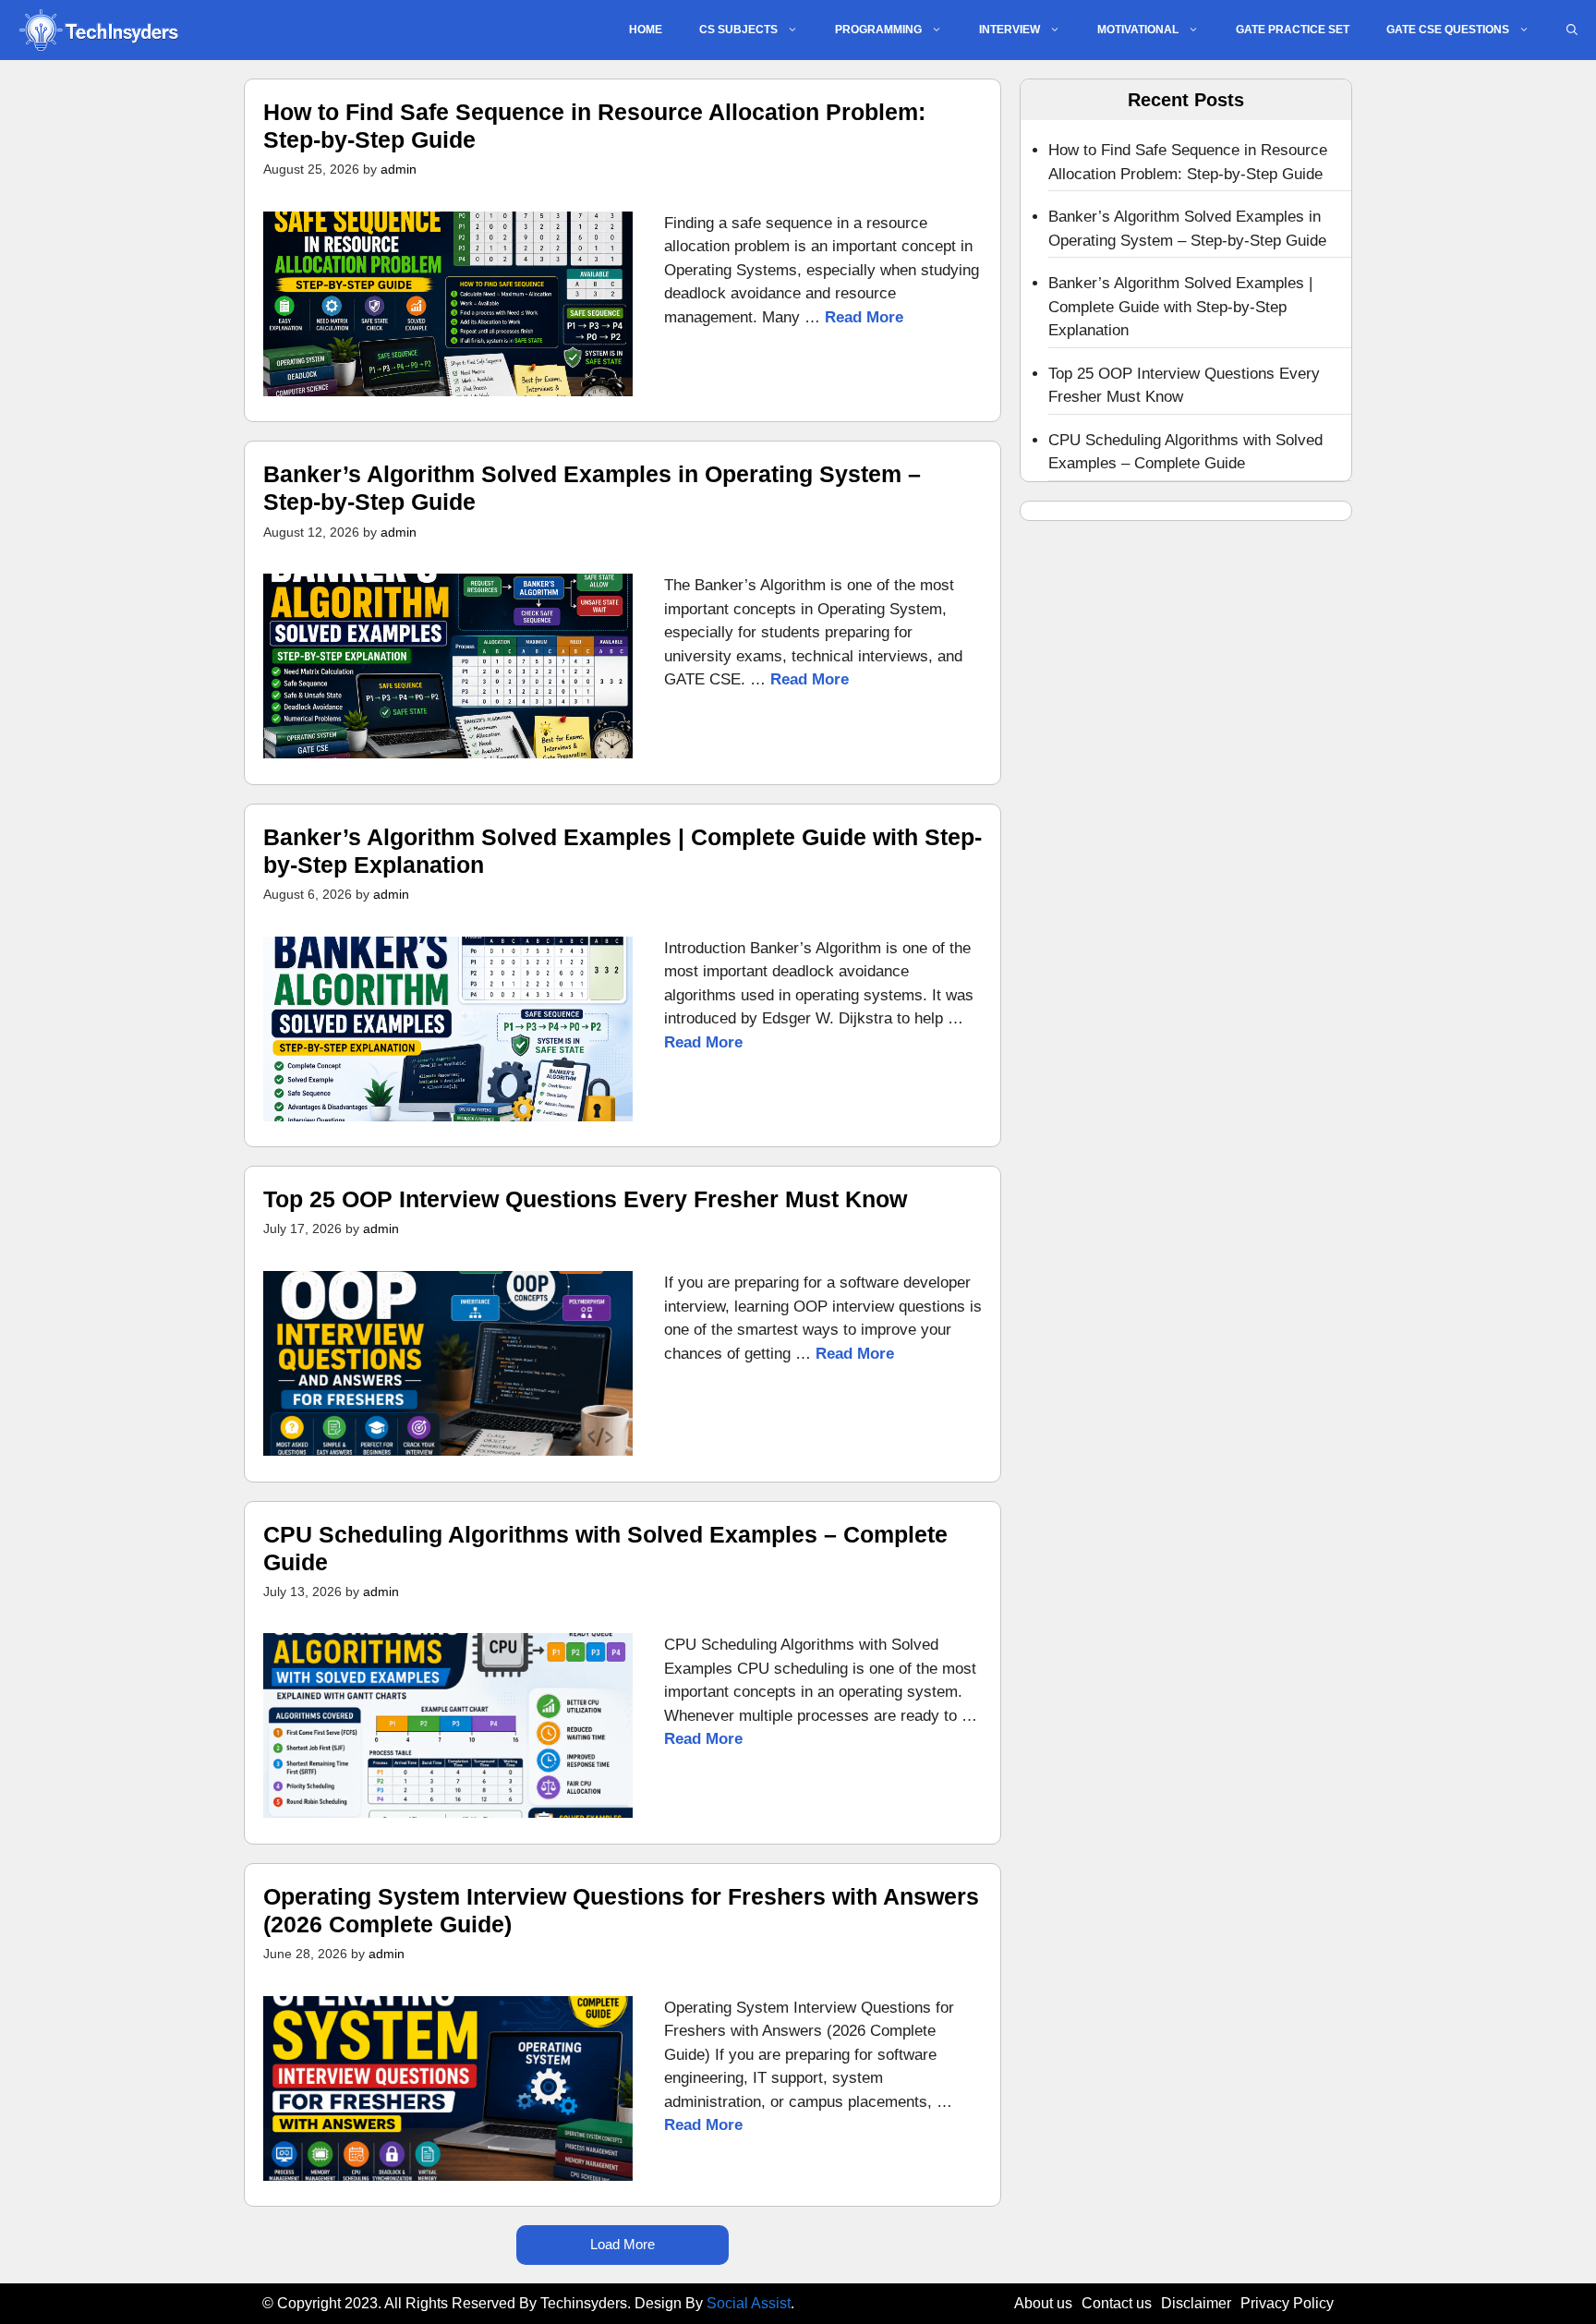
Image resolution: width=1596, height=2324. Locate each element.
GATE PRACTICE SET (1293, 30)
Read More (864, 317)
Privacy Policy (1287, 2303)
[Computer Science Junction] (98, 30)
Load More (623, 2244)
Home (646, 30)
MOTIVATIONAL (1138, 30)
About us (1043, 2303)
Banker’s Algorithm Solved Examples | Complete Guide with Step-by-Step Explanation (1180, 307)
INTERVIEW (1010, 30)
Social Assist (749, 2303)
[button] (1572, 30)
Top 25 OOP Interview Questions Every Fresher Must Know (585, 1199)
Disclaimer (1196, 2303)
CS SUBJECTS (738, 30)
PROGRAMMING (878, 30)
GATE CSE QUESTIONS (1448, 30)
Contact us (1117, 2303)
